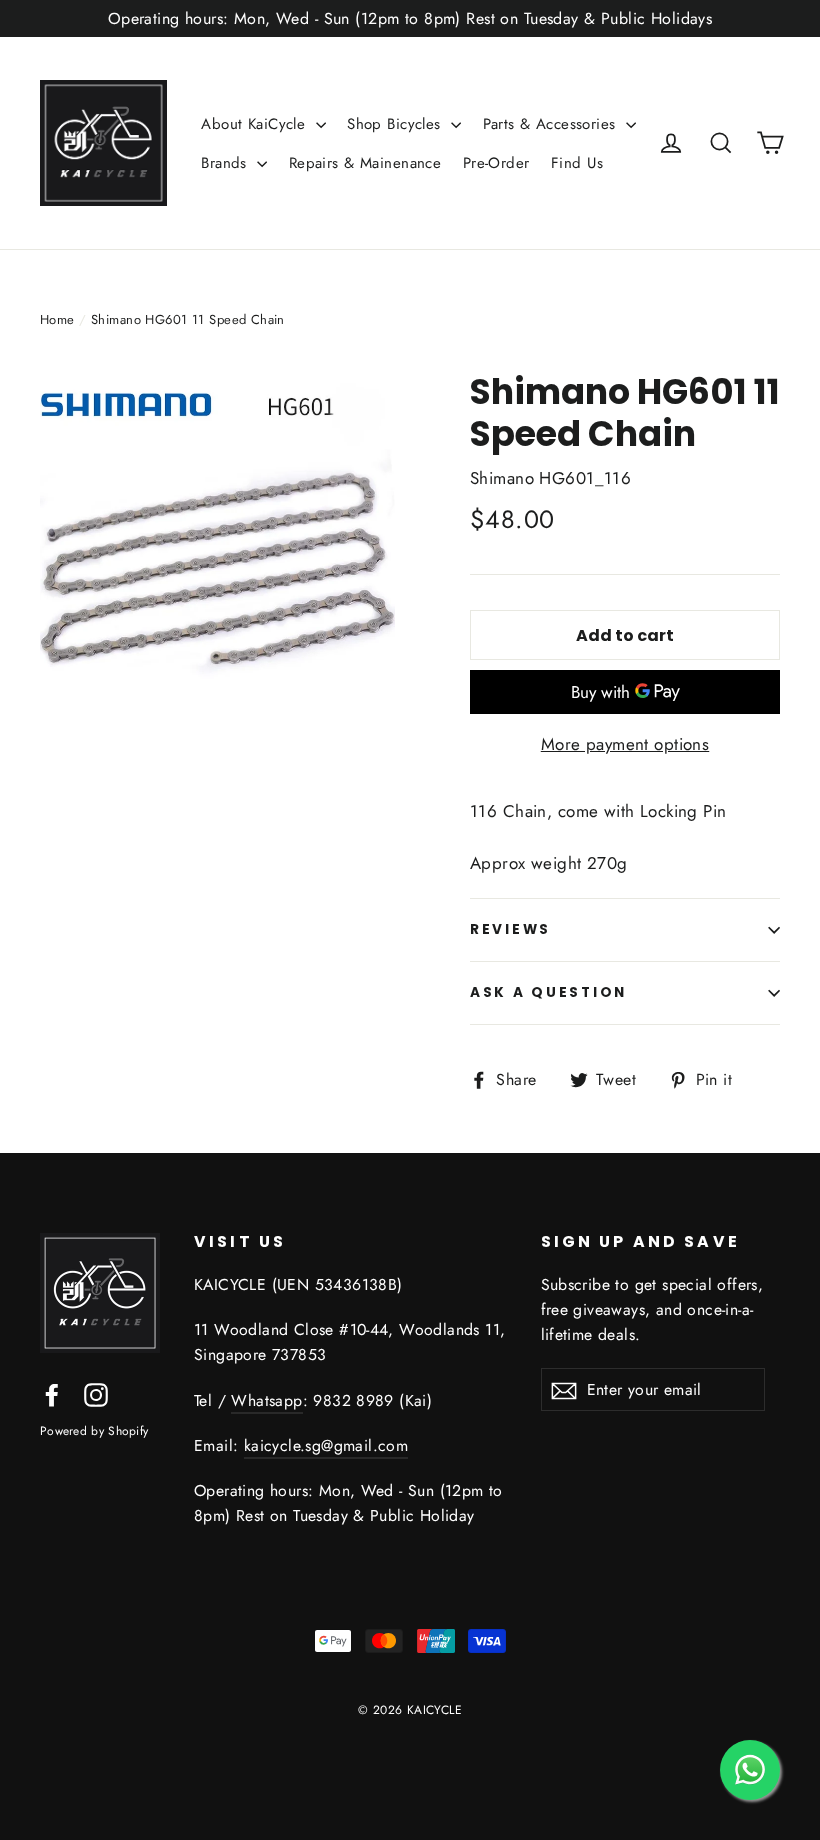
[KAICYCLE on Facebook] (52, 1392)
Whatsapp (266, 1400)
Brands (226, 163)
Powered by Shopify (94, 1431)
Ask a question (548, 992)
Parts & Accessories (552, 124)
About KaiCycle (255, 124)
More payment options (625, 744)
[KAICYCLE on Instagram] (96, 1392)
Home (57, 319)
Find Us (577, 163)
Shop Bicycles (396, 124)
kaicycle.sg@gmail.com (326, 1445)
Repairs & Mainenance (365, 163)
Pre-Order (496, 163)
